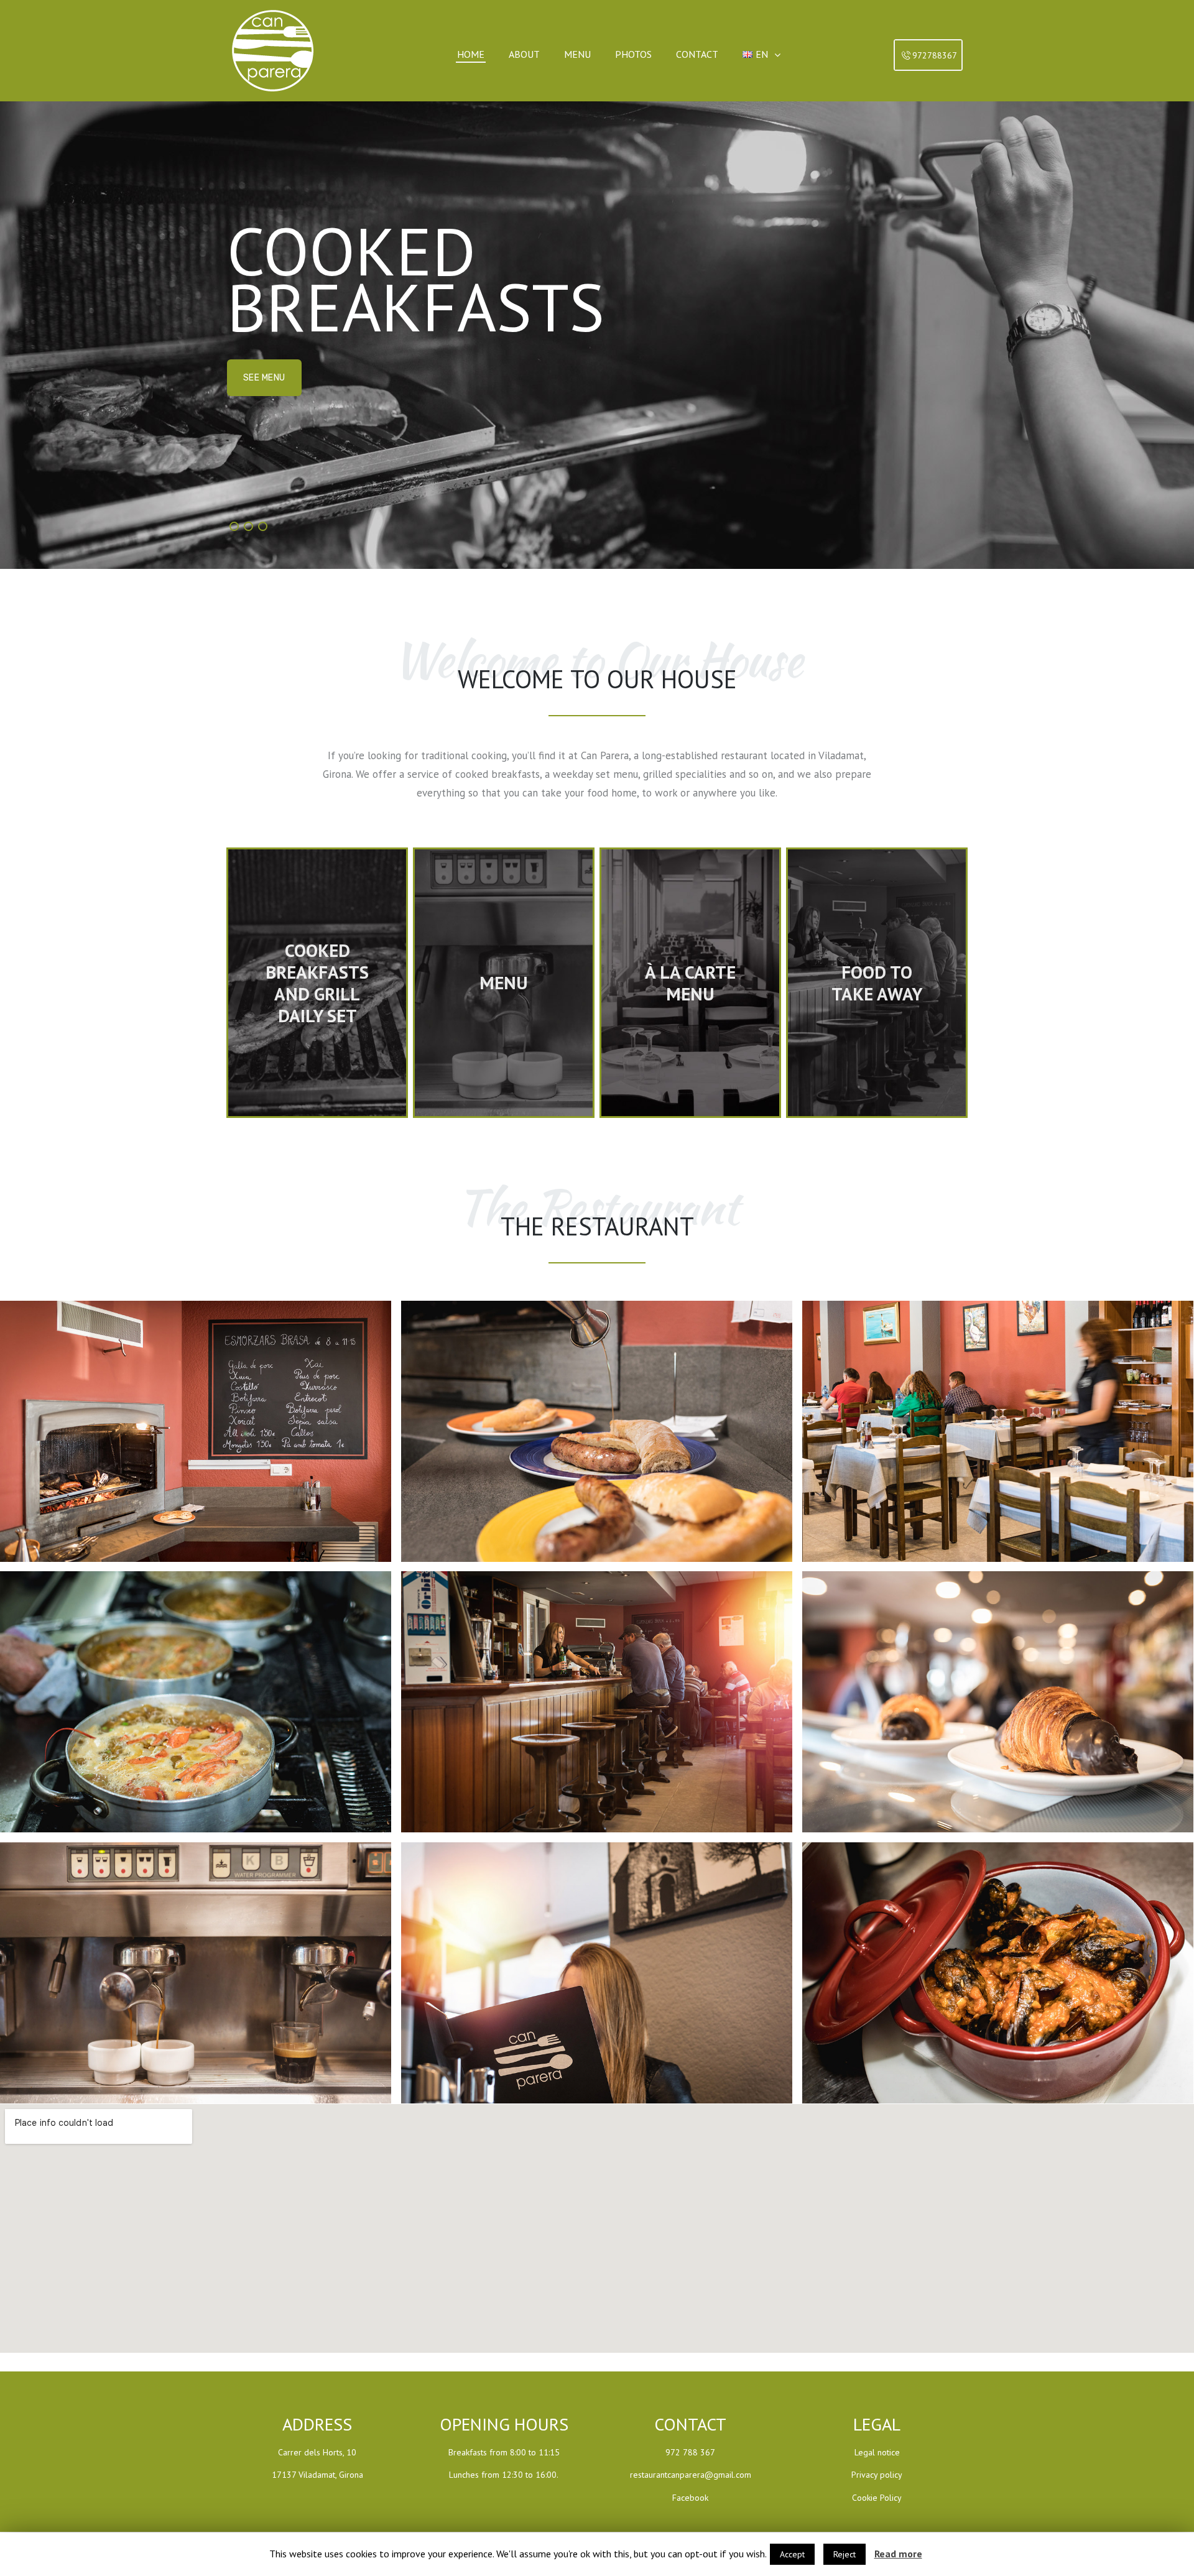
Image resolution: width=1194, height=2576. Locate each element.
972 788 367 (690, 2452)
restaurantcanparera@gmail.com (691, 2475)
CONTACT (264, 406)
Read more (898, 2554)
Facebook (690, 2498)
